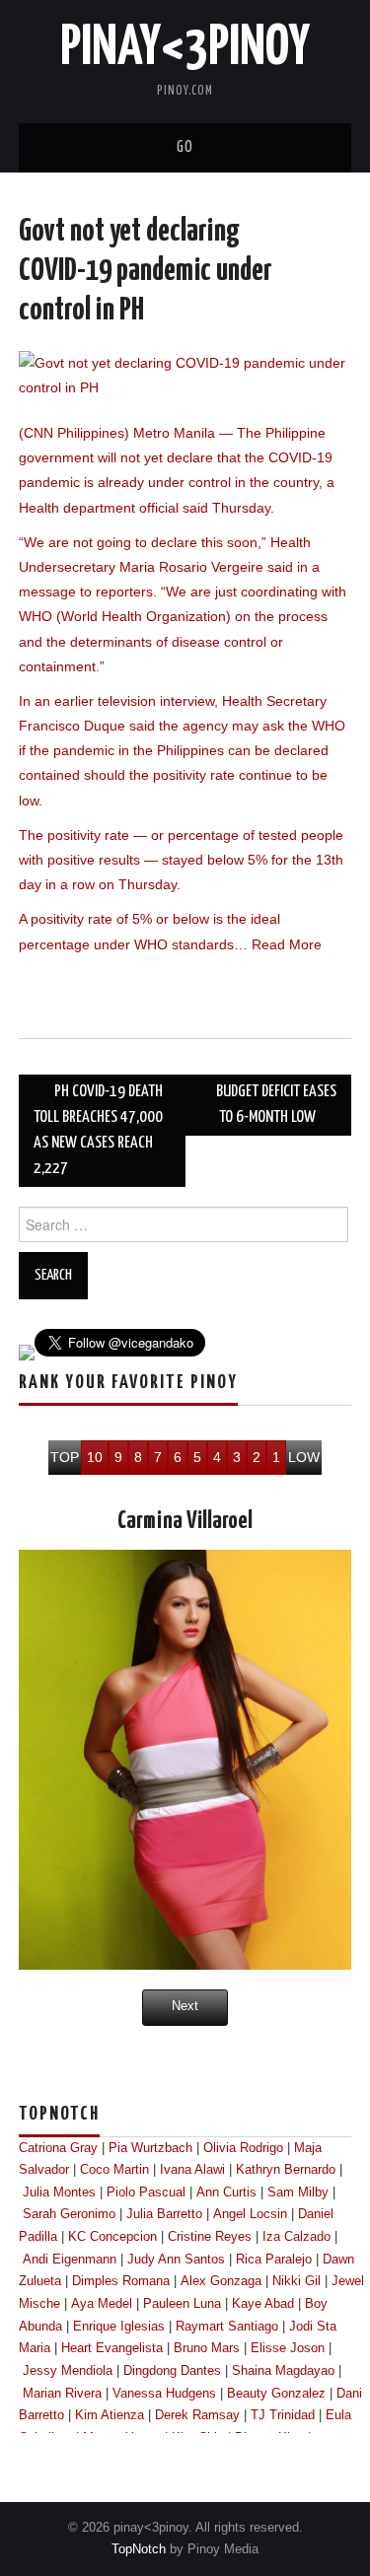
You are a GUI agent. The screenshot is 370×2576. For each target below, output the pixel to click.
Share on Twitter (88, 992)
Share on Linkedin (137, 992)
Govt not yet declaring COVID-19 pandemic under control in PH (146, 272)
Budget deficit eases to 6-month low (276, 1105)
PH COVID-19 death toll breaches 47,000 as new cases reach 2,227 (98, 1130)
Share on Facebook (41, 992)
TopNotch (139, 2549)
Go (185, 147)
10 (95, 1457)
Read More (287, 944)
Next (185, 2006)
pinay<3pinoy (185, 48)
